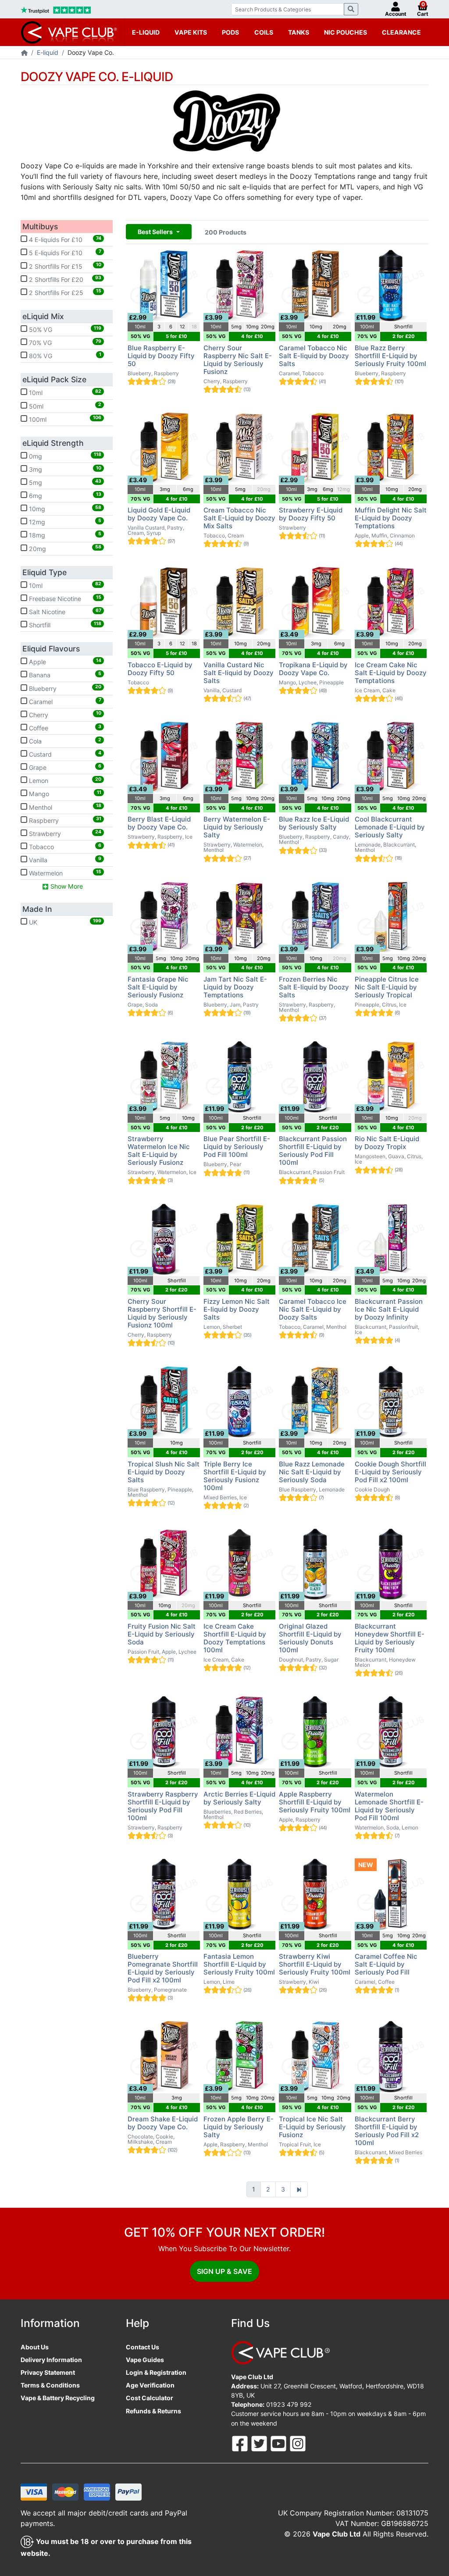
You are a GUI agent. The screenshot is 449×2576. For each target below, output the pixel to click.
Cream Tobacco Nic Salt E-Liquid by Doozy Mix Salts (239, 518)
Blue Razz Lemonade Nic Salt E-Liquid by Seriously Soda (312, 1472)
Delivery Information (51, 2360)
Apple (64, 662)
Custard (64, 754)
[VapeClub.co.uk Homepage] (24, 53)
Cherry (64, 714)
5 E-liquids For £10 (64, 253)
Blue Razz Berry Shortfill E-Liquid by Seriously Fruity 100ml (390, 356)
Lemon (64, 780)
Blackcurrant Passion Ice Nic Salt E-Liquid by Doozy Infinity (389, 1309)
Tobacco (64, 847)
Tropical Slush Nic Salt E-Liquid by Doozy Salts (164, 1472)
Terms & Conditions (50, 2385)
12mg (64, 522)
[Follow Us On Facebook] (241, 2443)
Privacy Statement (48, 2372)
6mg (64, 495)
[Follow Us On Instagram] (298, 2443)
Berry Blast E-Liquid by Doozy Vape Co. (159, 823)
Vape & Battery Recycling (58, 2398)
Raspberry (64, 820)
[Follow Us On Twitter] (260, 2443)
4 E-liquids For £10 (64, 239)
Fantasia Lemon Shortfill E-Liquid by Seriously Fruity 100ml (239, 1964)
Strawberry (64, 833)
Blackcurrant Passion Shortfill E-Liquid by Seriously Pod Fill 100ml (313, 1151)
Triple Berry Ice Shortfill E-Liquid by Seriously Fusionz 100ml (235, 1476)
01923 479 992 (289, 2404)
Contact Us (143, 2347)
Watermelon (64, 873)
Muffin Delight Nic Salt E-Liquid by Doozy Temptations (391, 518)
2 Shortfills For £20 (64, 279)
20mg (64, 548)
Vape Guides (145, 2360)
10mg (64, 509)
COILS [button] (264, 32)
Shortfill (64, 625)
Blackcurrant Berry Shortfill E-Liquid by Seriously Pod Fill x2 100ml (387, 2131)
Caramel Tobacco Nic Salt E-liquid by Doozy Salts (314, 356)
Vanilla (64, 860)
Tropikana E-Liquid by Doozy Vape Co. (313, 669)
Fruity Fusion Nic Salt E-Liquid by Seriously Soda (162, 1634)
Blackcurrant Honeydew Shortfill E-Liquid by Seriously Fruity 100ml (390, 1638)
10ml (64, 392)
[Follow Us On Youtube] (279, 2443)
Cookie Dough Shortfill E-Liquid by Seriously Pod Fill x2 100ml (390, 1472)
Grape (64, 767)
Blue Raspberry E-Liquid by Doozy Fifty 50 (161, 356)
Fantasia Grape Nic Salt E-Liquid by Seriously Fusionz (158, 987)
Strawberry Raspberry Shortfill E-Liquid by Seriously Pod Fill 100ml (163, 1806)
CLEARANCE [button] (401, 32)
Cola (64, 741)
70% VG (64, 342)
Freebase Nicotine (64, 598)
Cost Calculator (150, 2398)
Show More (66, 886)
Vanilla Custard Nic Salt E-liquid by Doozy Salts (239, 673)
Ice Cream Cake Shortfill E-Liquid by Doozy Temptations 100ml (235, 1638)
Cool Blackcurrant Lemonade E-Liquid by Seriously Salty (390, 827)
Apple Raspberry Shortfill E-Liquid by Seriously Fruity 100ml (315, 1802)
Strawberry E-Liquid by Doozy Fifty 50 (311, 514)
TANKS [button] (299, 32)
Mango (64, 793)
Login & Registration (156, 2372)
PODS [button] (230, 32)
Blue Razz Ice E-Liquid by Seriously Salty (314, 823)
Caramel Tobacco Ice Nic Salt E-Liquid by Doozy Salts (313, 1309)
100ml (64, 419)
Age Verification (150, 2385)
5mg (64, 482)
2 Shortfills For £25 (64, 292)
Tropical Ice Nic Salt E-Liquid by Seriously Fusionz (312, 2127)
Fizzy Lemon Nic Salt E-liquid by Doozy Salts (237, 1309)
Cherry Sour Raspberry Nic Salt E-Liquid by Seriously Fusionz (238, 360)
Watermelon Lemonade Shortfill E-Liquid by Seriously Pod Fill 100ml (389, 1806)
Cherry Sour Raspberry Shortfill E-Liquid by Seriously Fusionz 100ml (162, 1313)
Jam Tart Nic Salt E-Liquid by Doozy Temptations (235, 987)
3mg (64, 469)
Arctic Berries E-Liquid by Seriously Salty (239, 1798)
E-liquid (48, 52)
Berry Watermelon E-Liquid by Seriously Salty (237, 827)
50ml (64, 406)
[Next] (299, 2189)
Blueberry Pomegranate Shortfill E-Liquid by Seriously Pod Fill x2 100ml (163, 1968)
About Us (35, 2347)
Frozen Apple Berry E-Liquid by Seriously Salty (239, 2127)
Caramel (64, 701)
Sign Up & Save (224, 2271)
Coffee (64, 728)
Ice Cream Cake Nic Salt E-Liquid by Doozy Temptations (391, 673)
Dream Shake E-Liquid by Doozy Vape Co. (163, 2123)
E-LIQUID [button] (146, 32)
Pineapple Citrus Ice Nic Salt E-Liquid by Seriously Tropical (387, 987)
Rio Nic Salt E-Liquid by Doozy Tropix (387, 1143)
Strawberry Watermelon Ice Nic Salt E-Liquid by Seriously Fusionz (159, 1151)
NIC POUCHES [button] (346, 32)
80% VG (64, 356)
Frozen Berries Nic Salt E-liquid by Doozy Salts (314, 987)
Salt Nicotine (64, 612)
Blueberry (64, 688)
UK (64, 922)
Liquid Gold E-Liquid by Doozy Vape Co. (159, 514)
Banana (64, 675)
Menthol (64, 807)
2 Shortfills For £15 (64, 266)
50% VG (64, 329)
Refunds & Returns (153, 2411)
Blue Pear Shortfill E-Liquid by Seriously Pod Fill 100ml (237, 1147)
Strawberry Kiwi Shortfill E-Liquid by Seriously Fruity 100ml (315, 1964)
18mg (64, 535)
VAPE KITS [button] (191, 32)
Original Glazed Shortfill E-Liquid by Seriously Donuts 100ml (310, 1638)
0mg (64, 455)
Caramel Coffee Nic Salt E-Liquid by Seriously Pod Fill (386, 1964)
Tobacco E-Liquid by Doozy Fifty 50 (160, 669)
